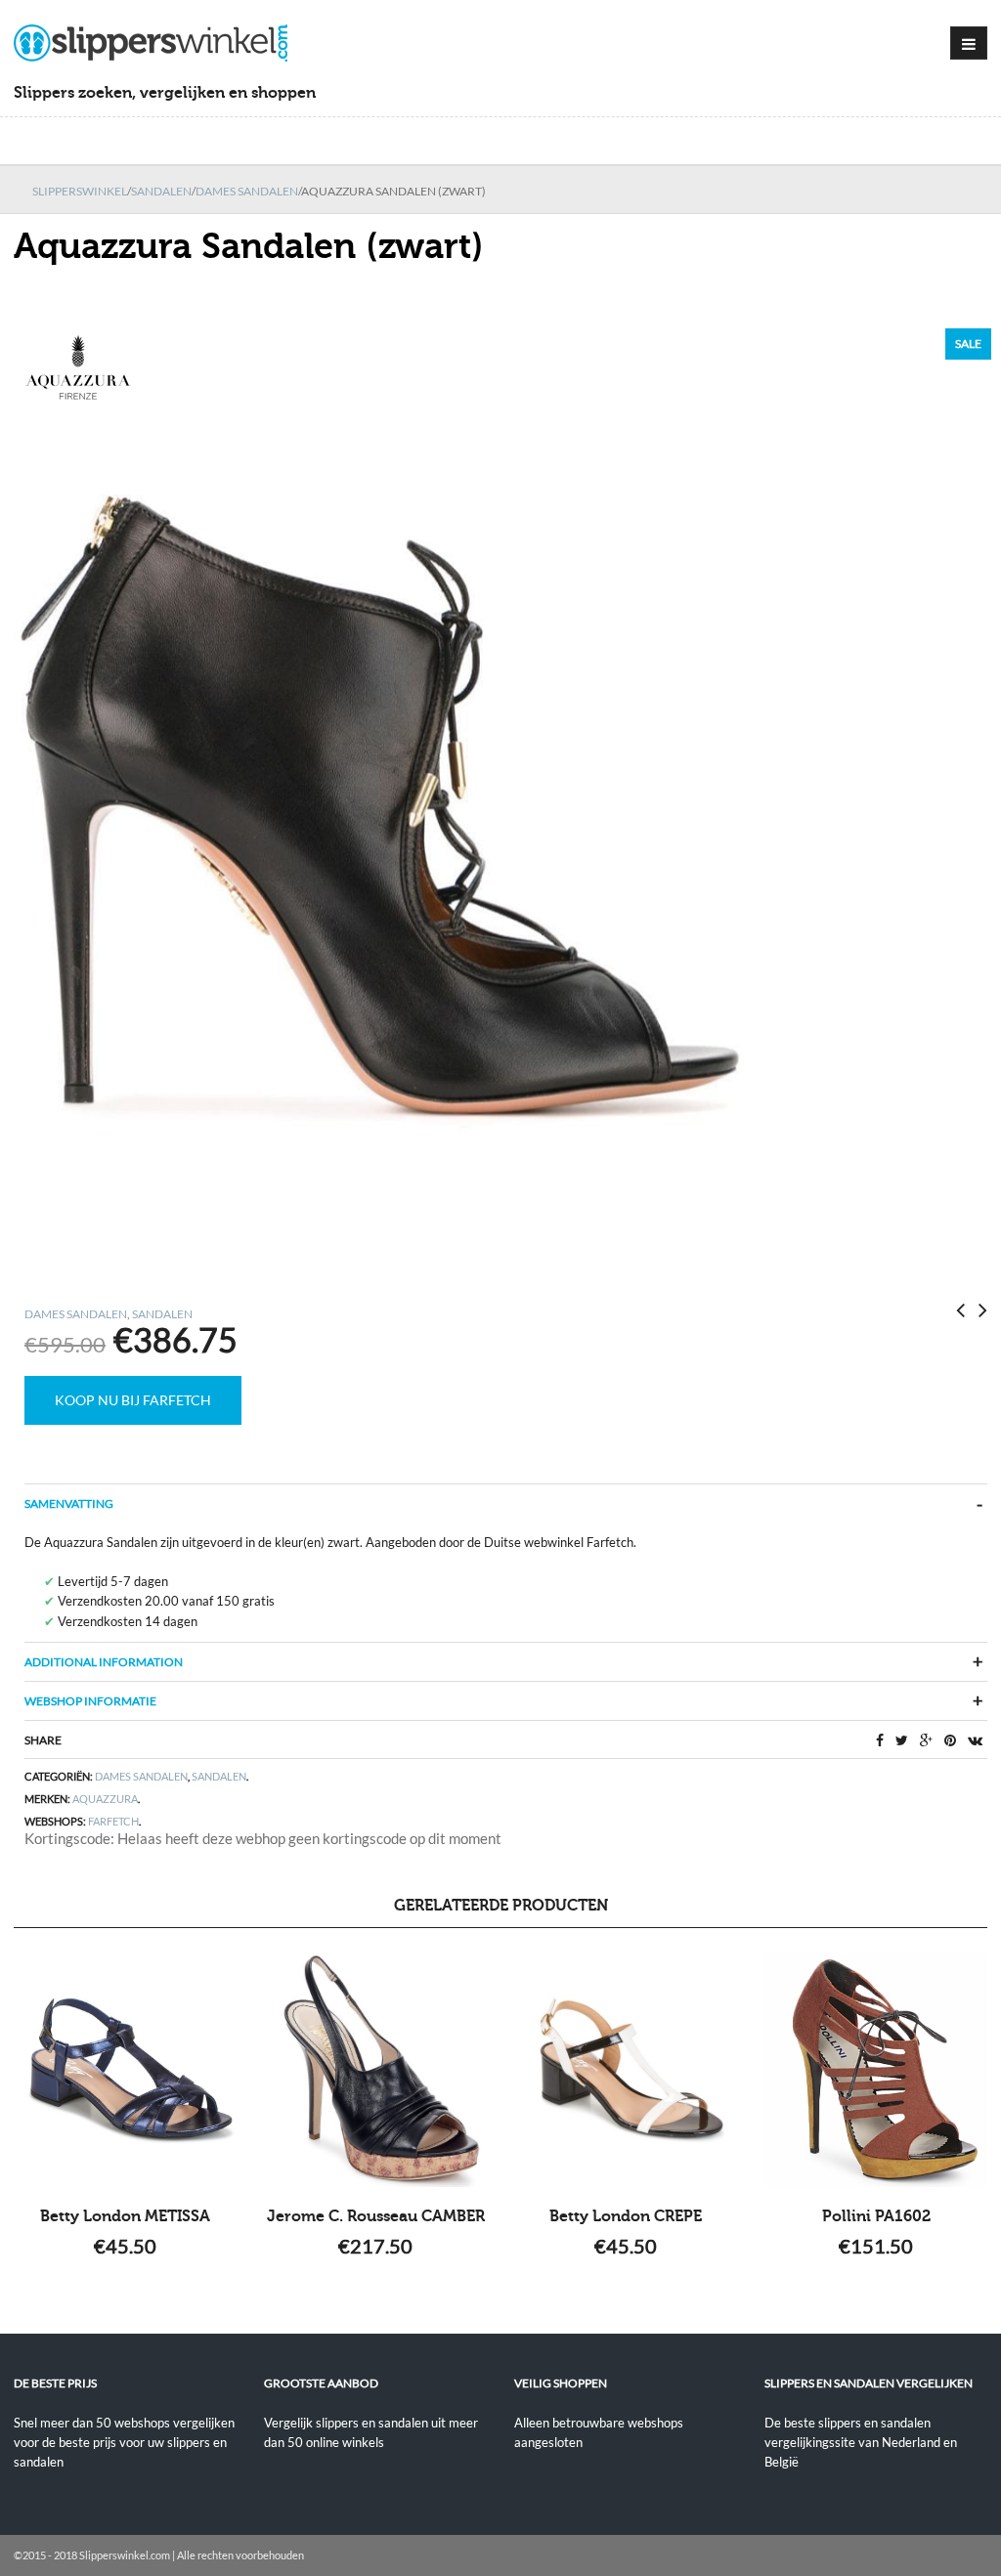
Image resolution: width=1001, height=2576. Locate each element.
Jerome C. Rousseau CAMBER (376, 2216)
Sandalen (161, 191)
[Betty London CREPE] (626, 2070)
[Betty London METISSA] (125, 2070)
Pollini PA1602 (876, 2216)
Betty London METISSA (125, 2216)
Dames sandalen (247, 191)
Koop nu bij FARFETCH (133, 1400)
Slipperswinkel (80, 191)
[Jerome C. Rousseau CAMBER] (375, 2070)
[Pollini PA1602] (876, 2070)
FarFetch (113, 1821)
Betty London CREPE (626, 2216)
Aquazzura (105, 1799)
